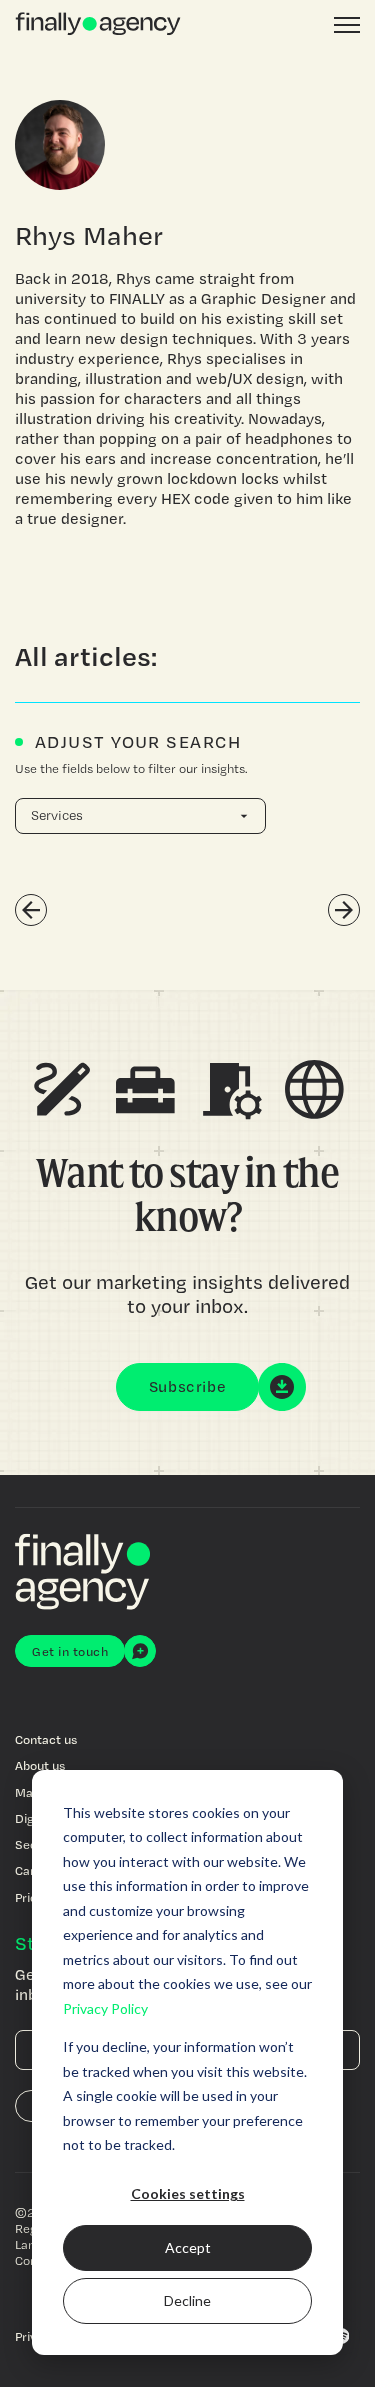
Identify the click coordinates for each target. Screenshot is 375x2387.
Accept (188, 2247)
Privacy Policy (105, 2008)
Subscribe (188, 1386)
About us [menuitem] (40, 1765)
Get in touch (70, 1651)
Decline (187, 2300)
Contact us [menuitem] (46, 1739)
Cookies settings (188, 2193)
